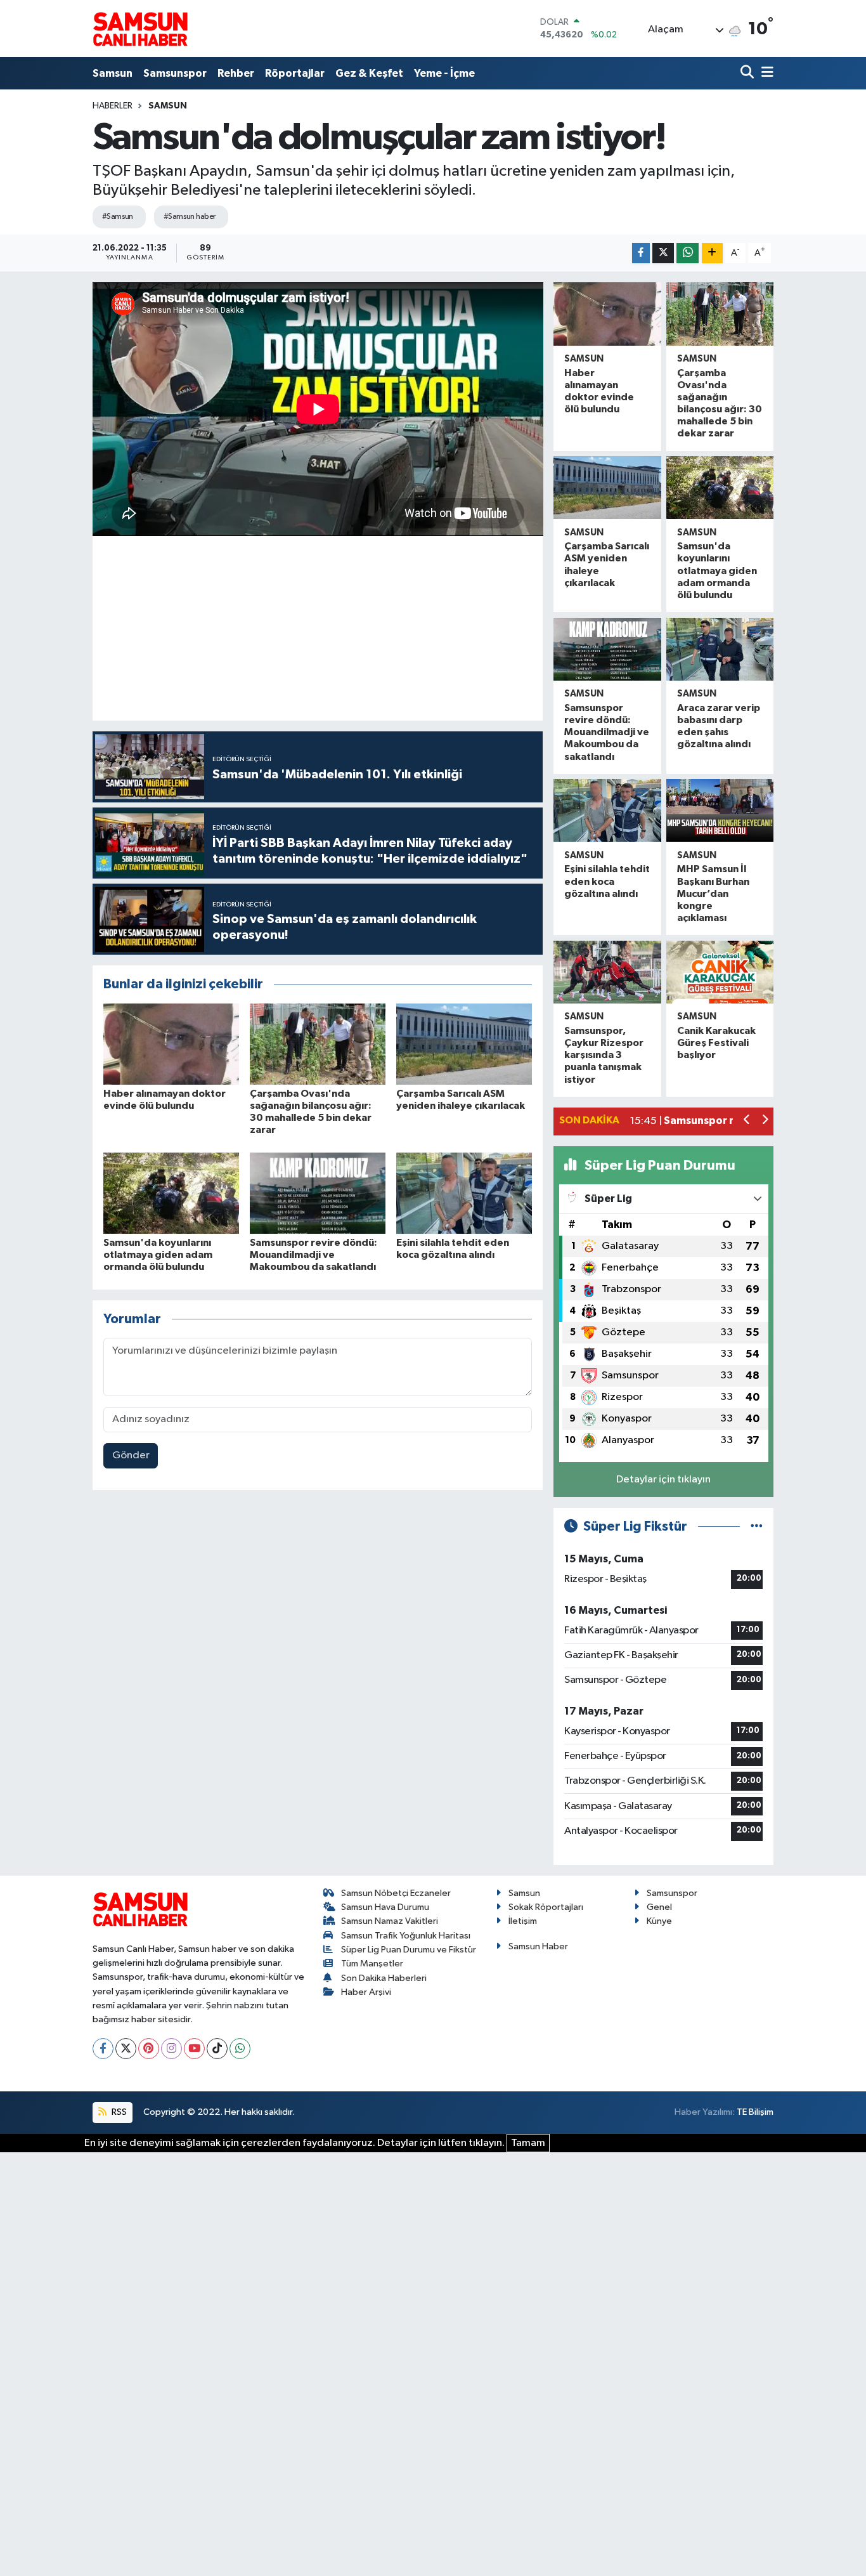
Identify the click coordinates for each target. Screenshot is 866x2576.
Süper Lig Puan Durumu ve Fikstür (409, 1950)
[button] (747, 1121)
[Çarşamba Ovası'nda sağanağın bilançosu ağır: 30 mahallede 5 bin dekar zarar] (318, 1044)
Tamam (528, 2143)
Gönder (131, 1455)
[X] (126, 2049)
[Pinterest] (149, 2049)
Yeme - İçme (444, 73)
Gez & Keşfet (369, 73)
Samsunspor (175, 73)
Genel (659, 1907)
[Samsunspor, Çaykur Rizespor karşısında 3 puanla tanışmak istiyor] (607, 972)
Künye (659, 1921)
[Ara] (748, 73)
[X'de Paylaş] (663, 253)
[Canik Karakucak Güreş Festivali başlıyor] (720, 972)
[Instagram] (171, 2049)
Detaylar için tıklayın (663, 1480)
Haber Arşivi (366, 1992)
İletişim (523, 1921)
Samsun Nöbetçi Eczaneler (396, 1893)
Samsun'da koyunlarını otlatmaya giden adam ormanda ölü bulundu (158, 1255)
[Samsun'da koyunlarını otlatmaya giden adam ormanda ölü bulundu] (171, 1193)
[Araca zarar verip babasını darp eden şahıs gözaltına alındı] (720, 649)
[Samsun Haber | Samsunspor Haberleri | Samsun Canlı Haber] (140, 29)
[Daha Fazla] (712, 253)
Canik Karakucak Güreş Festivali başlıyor (716, 1043)
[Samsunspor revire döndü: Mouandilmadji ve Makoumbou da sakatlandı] (318, 1193)
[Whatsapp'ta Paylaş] (688, 253)
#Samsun (118, 217)
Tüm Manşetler (372, 1964)
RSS (118, 2112)
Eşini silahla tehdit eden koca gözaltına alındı (607, 881)
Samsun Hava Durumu (385, 1907)
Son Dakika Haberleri (384, 1978)
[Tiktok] (217, 2049)
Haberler (113, 106)
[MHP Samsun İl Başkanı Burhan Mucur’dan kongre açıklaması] (720, 810)
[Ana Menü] (765, 73)
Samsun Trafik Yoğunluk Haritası (406, 1936)
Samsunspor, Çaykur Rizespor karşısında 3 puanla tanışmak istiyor (604, 1055)
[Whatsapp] (240, 2049)
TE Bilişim (755, 2112)
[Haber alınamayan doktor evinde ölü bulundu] (171, 1044)
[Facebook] (103, 2049)
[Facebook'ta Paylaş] (641, 253)
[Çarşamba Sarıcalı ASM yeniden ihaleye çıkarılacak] (464, 1044)
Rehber (236, 73)
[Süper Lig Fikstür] (757, 1527)
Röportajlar (295, 73)
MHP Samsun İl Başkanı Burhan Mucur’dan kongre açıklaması (713, 893)
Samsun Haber (538, 1946)
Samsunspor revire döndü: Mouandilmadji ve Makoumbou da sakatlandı (313, 1255)
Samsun (113, 73)
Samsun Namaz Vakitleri (390, 1921)
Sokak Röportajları (546, 1907)
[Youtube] (194, 2049)
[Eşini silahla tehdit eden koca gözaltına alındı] (464, 1193)
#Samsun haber (190, 217)
